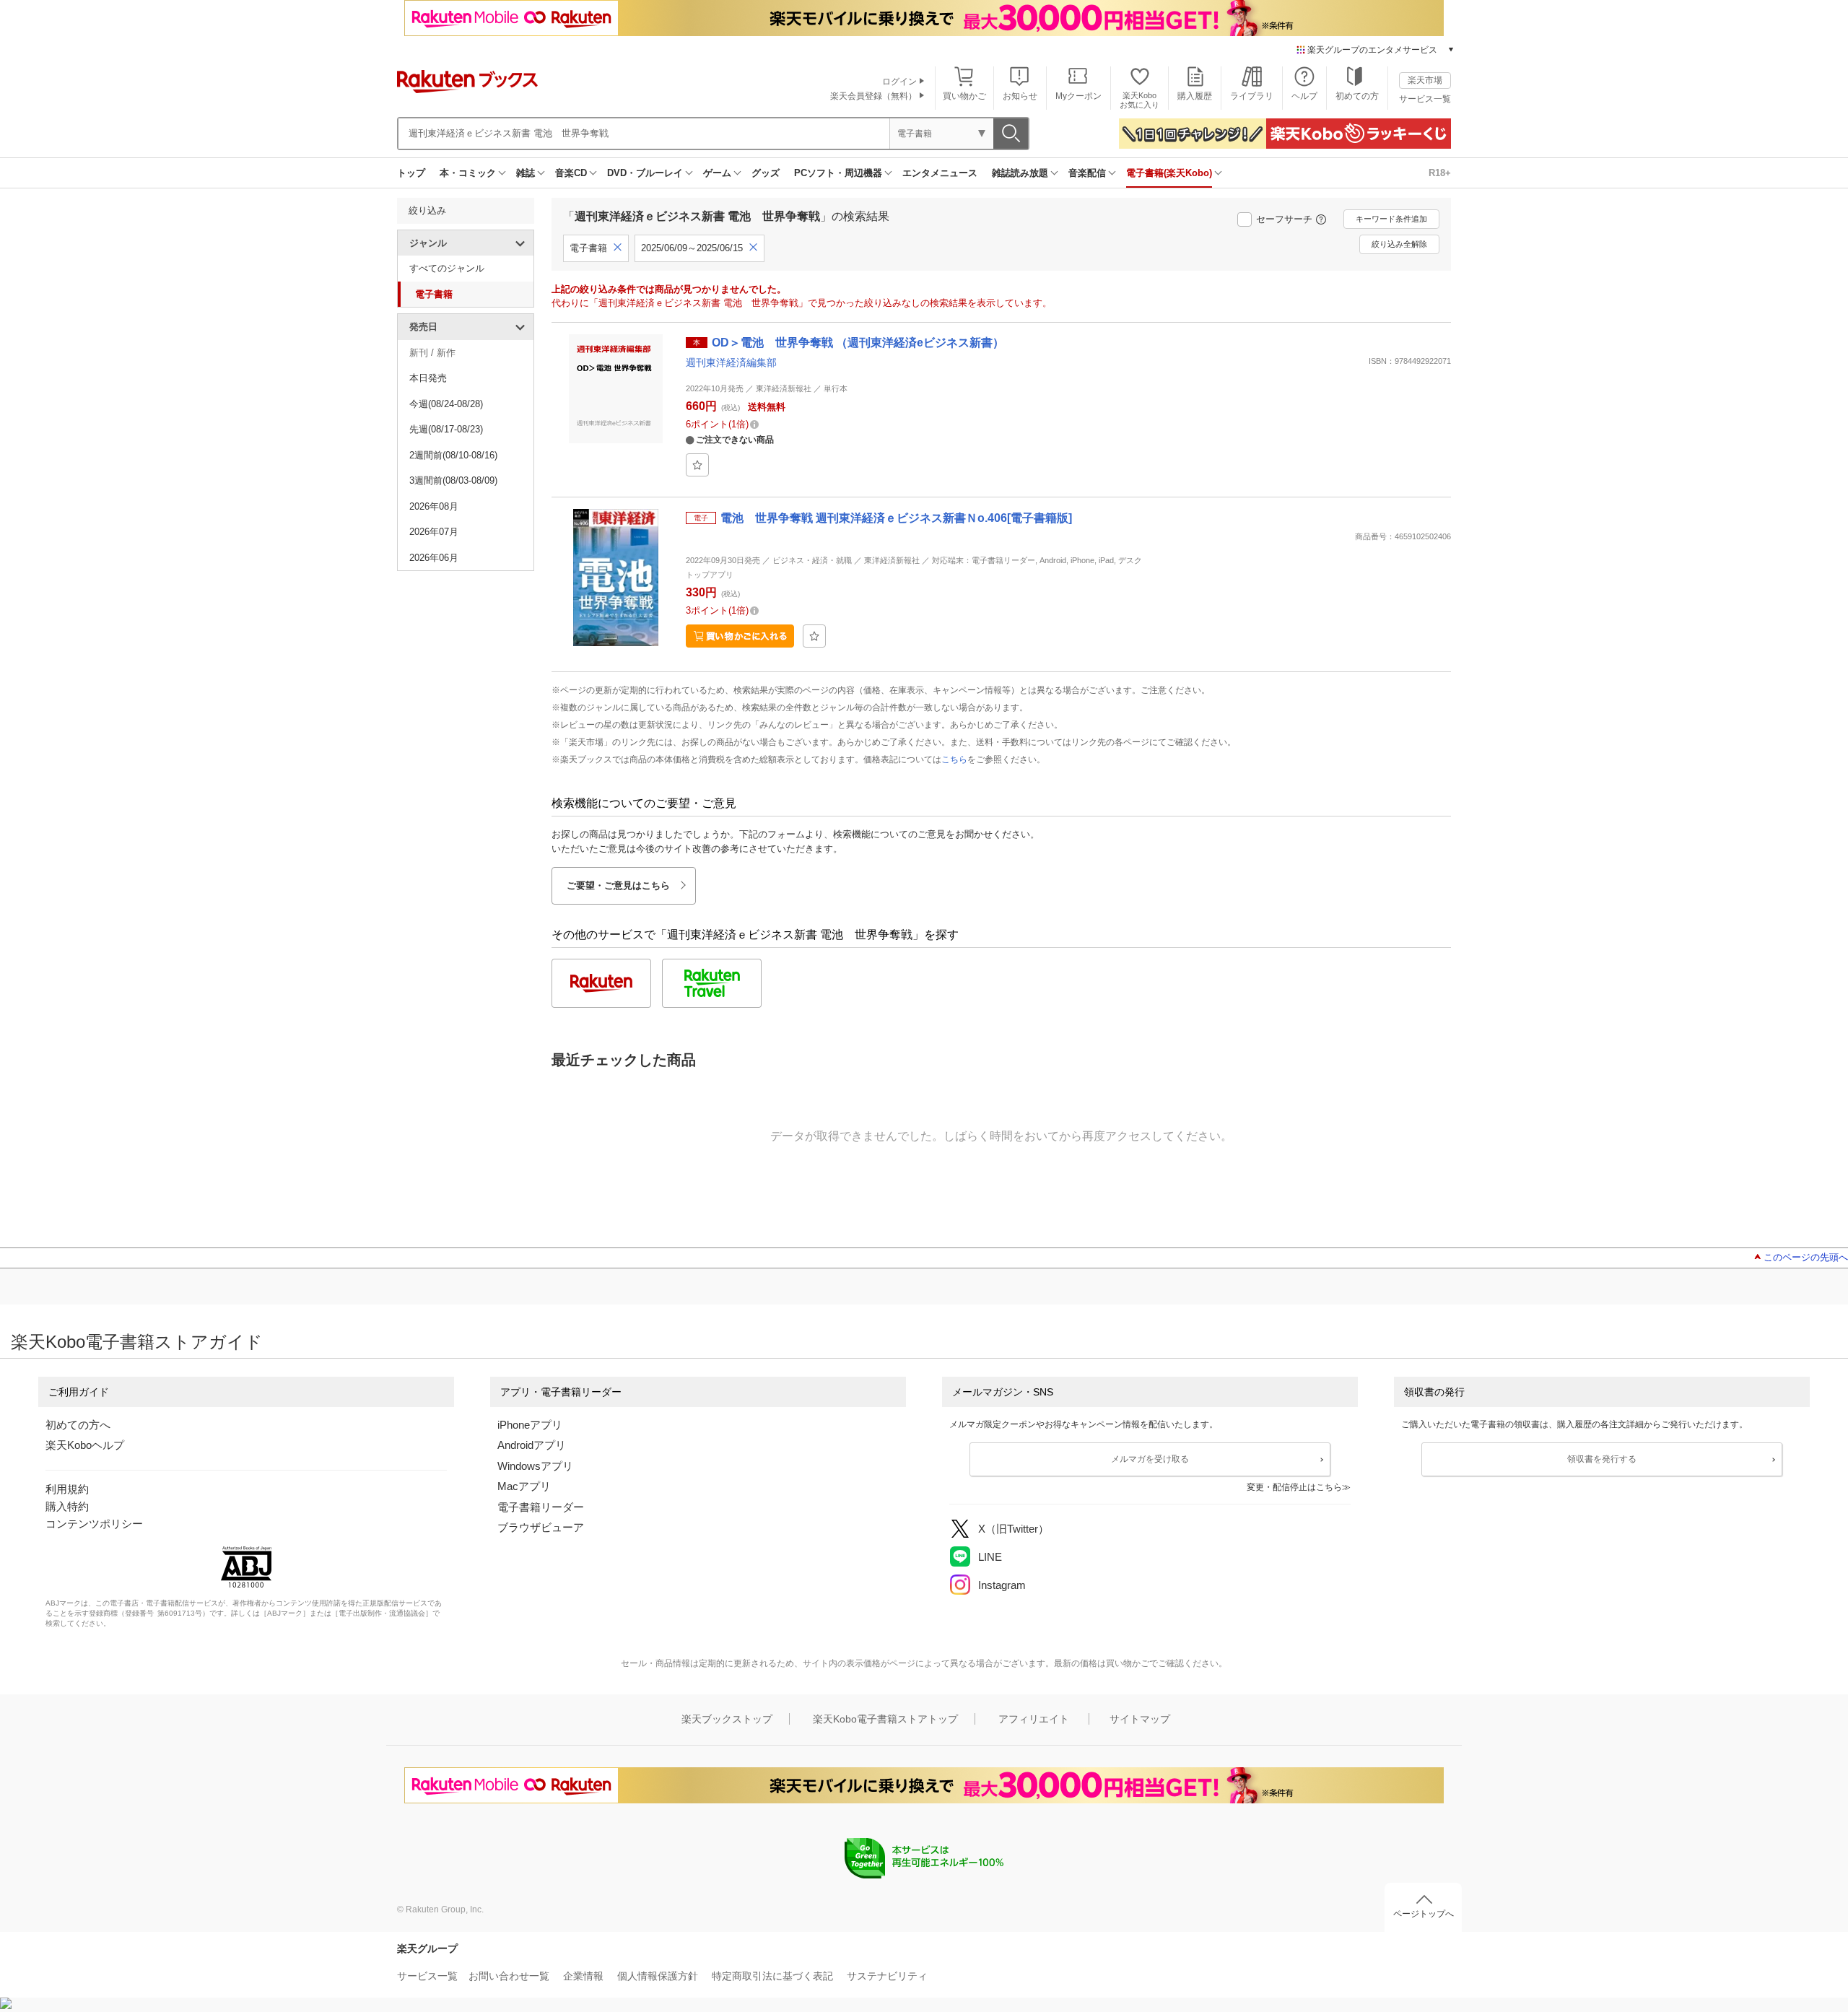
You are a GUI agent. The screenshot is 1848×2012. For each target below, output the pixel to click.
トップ (411, 173)
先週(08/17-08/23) (446, 429)
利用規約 (67, 1489)
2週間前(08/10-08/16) (453, 455)
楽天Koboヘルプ (85, 1445)
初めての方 (1357, 96)
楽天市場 (1425, 80)
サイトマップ (1140, 1719)
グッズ (766, 173)
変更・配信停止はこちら (1294, 1487)
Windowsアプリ (535, 1466)
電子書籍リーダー (541, 1507)
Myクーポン (1078, 96)
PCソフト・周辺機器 (838, 173)
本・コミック (468, 173)
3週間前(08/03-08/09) (453, 480)
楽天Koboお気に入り (1139, 100)
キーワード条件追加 (1391, 219)
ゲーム (717, 173)
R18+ (1440, 173)
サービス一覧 (1425, 99)
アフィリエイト (1034, 1719)
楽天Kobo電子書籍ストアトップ (885, 1719)
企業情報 (583, 1976)
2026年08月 (434, 506)
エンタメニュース (940, 173)
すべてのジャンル (447, 268)
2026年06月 (434, 558)
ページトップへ (1424, 1914)
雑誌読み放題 (1020, 173)
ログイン (899, 82)
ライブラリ (1252, 96)
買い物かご (964, 96)
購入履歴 (1195, 96)
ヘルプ (1304, 96)
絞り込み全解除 (1399, 244)
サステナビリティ (887, 1976)
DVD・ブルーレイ (645, 173)
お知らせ (1020, 96)
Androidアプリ (532, 1445)
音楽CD (571, 173)
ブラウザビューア (541, 1527)
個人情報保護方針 (658, 1976)
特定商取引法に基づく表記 (772, 1976)
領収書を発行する (1602, 1459)
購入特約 (67, 1506)
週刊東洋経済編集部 (731, 362)
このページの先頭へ (1806, 1257)
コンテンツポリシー (94, 1524)
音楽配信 (1087, 173)
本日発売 (428, 378)
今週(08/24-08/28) (446, 404)
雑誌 (526, 173)
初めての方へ (78, 1425)
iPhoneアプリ (530, 1425)
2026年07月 (434, 532)
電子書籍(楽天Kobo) (1169, 173)
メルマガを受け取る (1150, 1459)
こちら (954, 759)
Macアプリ (524, 1486)
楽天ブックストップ (727, 1719)
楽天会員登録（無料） (873, 96)
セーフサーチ (1284, 219)
